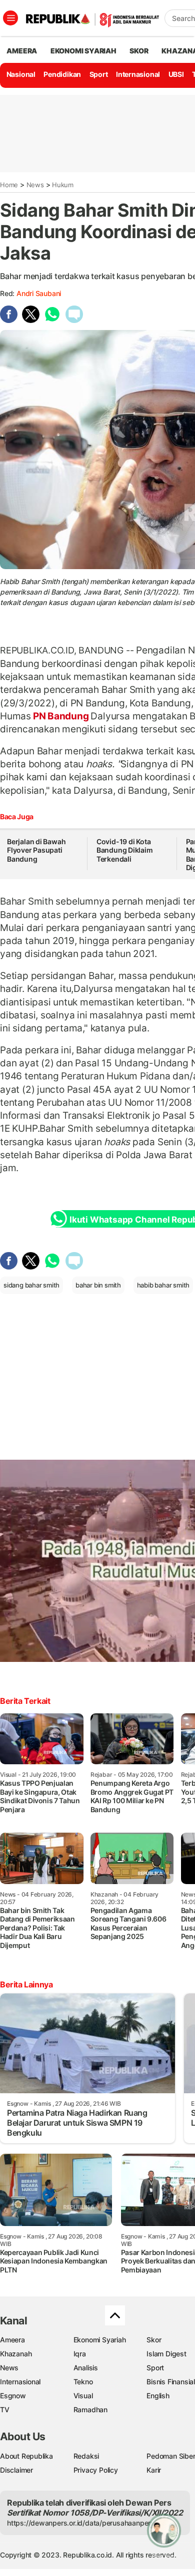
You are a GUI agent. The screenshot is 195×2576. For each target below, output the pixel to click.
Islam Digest (166, 2354)
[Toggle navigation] (10, 18)
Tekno (83, 2382)
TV (5, 2410)
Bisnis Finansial (171, 2382)
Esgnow (13, 2396)
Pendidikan (62, 74)
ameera (22, 51)
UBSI (176, 74)
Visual (83, 2396)
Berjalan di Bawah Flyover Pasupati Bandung (36, 850)
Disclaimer (16, 2470)
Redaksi (86, 2456)
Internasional (138, 74)
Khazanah (16, 2354)
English (158, 2396)
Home (9, 185)
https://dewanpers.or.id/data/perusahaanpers (81, 2523)
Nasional (21, 74)
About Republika (26, 2456)
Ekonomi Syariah (83, 51)
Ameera (12, 2340)
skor (139, 51)
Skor (154, 2340)
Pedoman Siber (171, 2456)
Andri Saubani (39, 293)
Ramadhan (90, 2410)
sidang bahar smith (31, 1285)
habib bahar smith (163, 1285)
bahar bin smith (98, 1285)
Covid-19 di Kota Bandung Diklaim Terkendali (125, 850)
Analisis (86, 2368)
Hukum (63, 185)
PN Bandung (61, 716)
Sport (99, 74)
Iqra (80, 2354)
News (35, 185)
